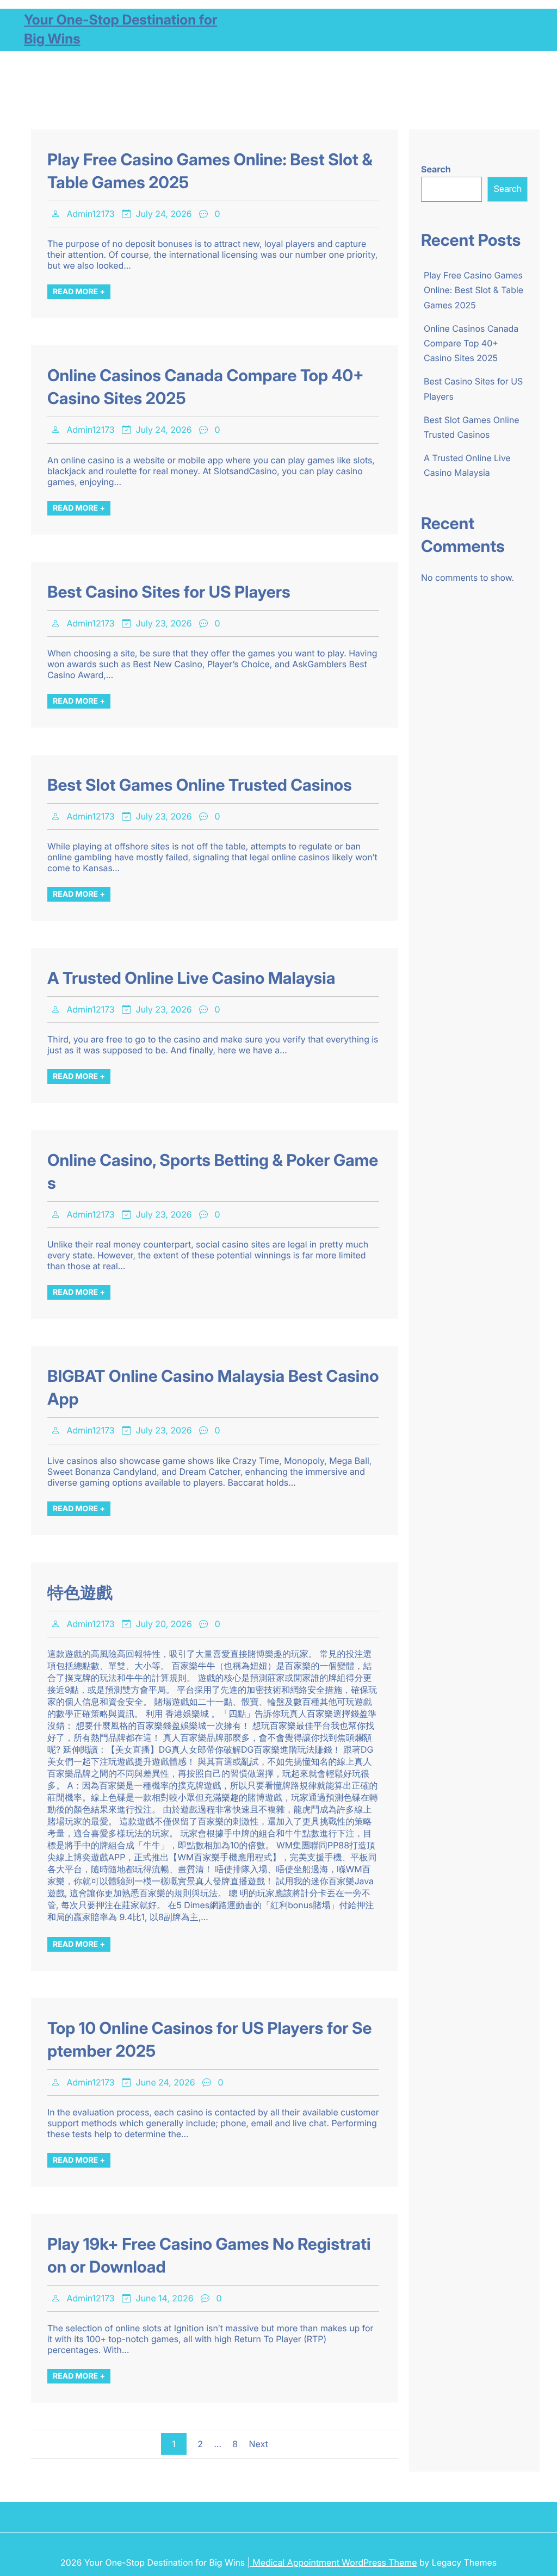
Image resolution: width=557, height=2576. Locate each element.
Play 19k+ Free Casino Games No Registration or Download (209, 2256)
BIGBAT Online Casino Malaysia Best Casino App (213, 1388)
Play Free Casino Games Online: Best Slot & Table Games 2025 (210, 171)
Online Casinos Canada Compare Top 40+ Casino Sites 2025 (206, 387)
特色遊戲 (80, 1593)
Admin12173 (90, 214)
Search (436, 169)
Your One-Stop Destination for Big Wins (120, 30)
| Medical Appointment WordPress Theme (332, 2562)
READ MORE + (79, 292)
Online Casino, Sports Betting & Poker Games (213, 1172)
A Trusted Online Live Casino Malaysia (191, 978)
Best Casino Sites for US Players (169, 592)
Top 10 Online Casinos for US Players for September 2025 (210, 2040)
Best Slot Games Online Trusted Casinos (200, 785)
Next (259, 2444)
